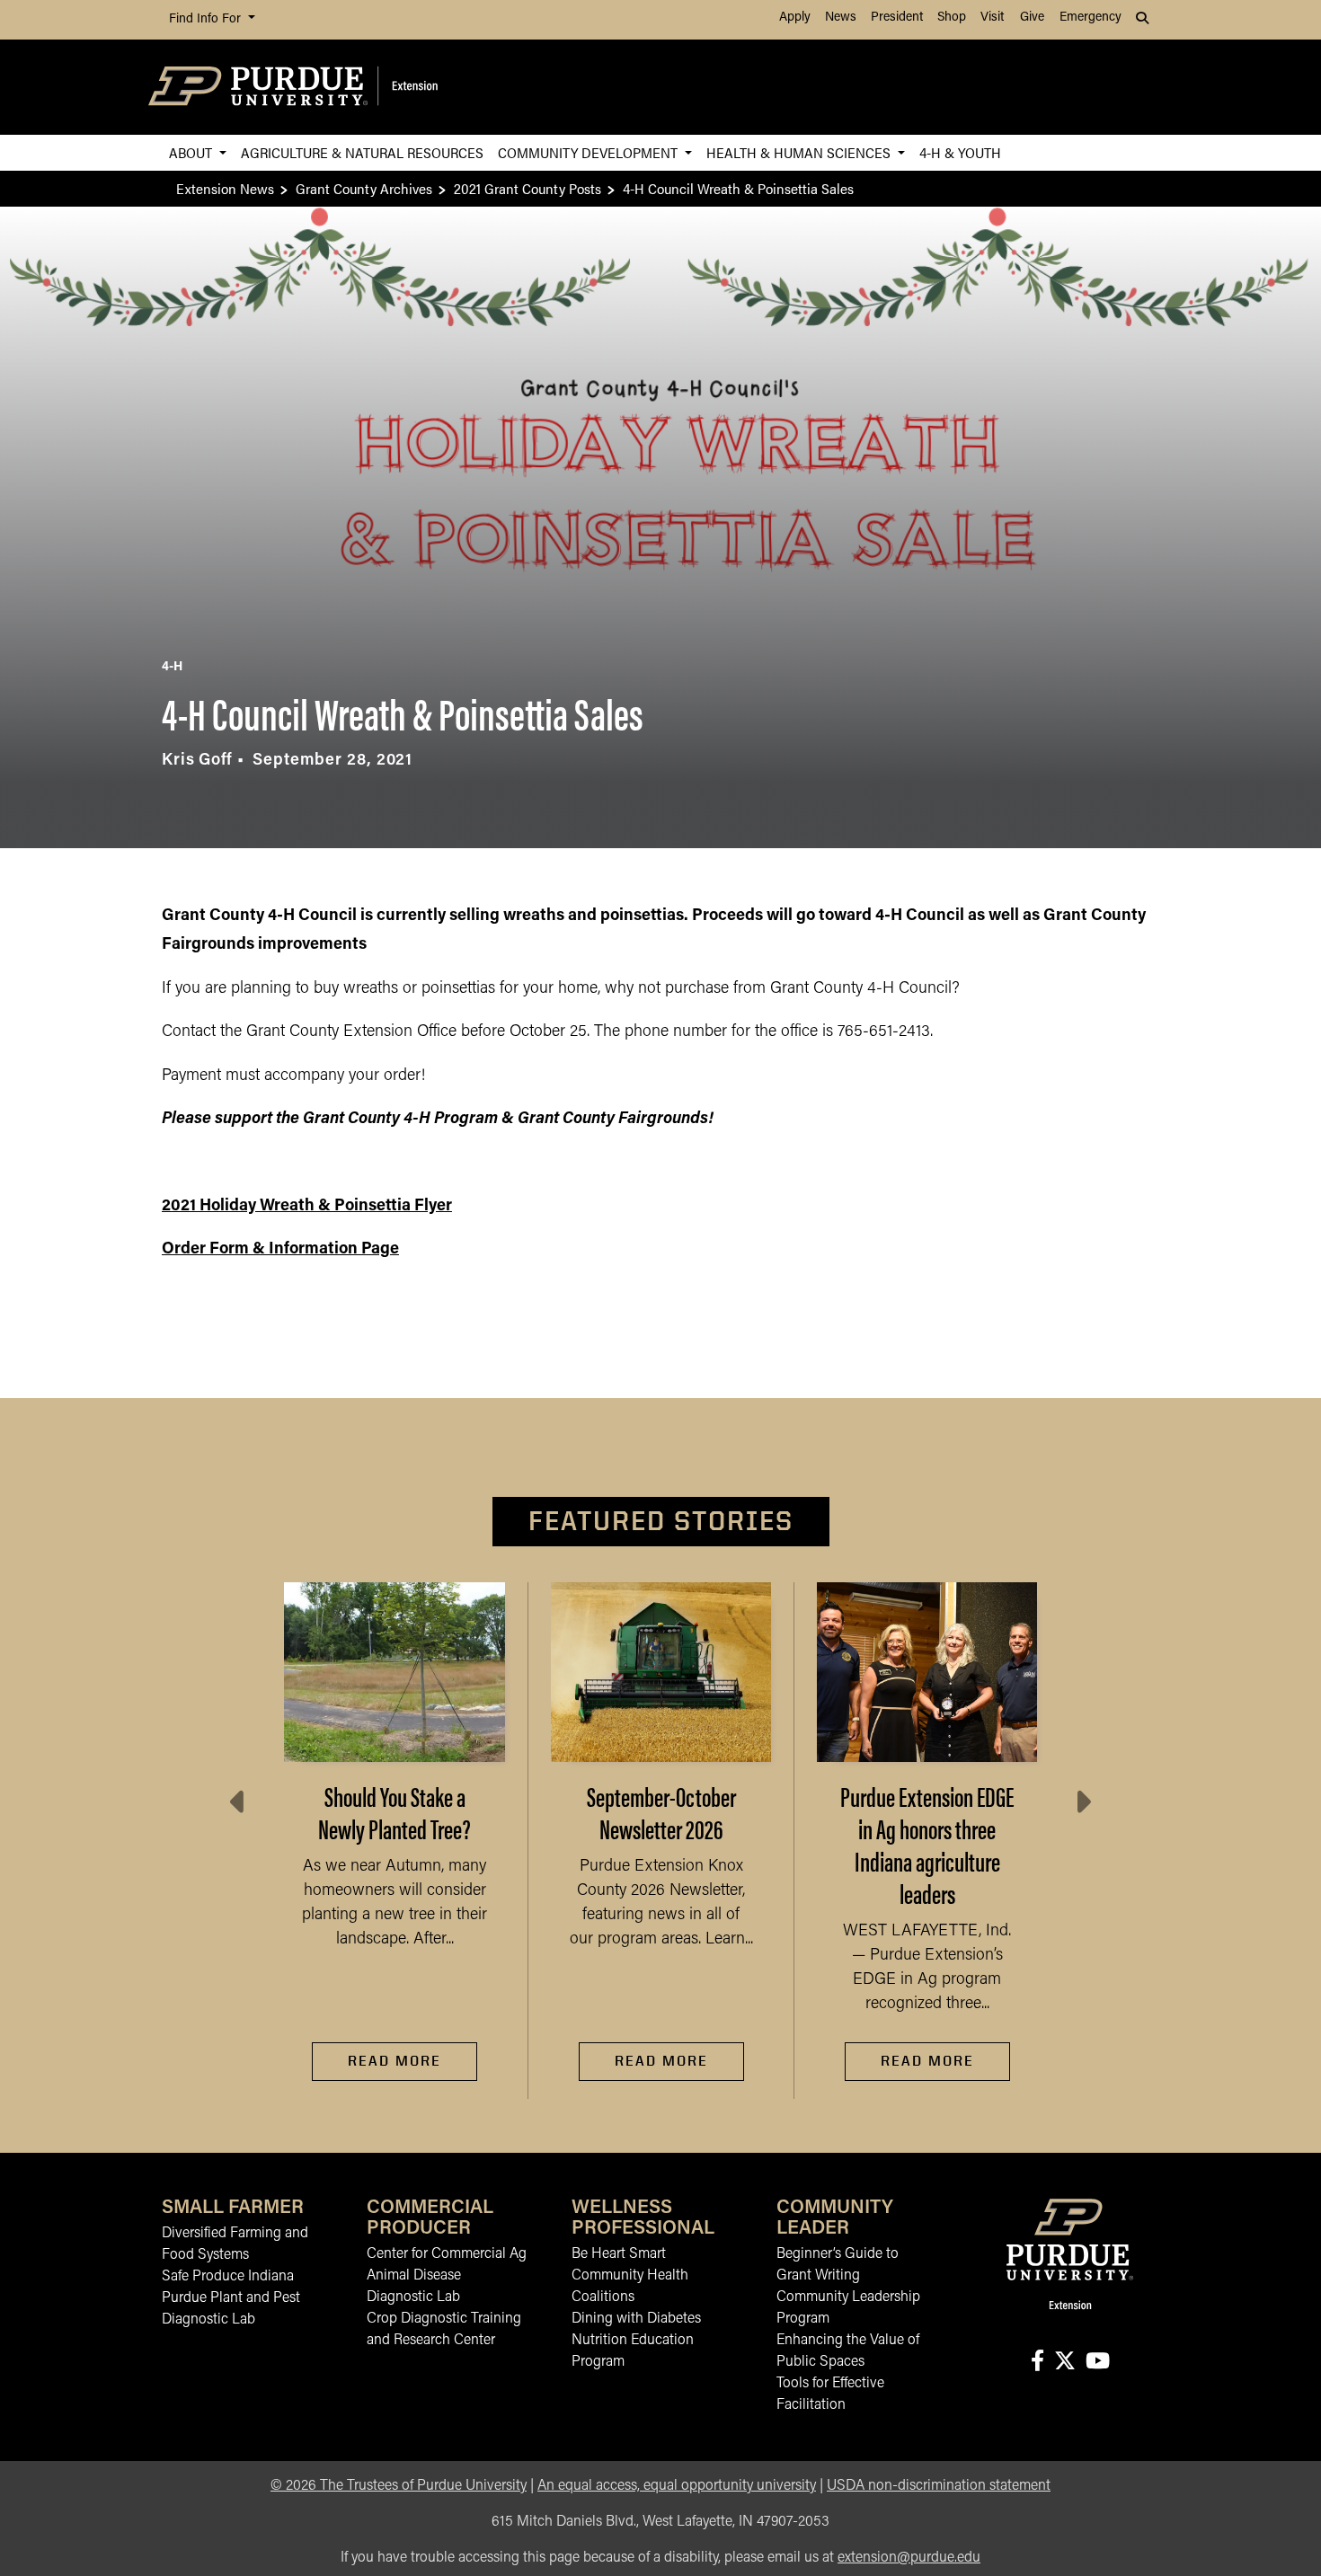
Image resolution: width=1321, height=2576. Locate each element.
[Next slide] (1082, 1802)
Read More (395, 2061)
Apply (795, 18)
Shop (952, 18)
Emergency (1090, 18)
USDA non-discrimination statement (939, 2486)
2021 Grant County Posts (528, 188)
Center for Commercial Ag (447, 2254)
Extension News (225, 188)
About (192, 152)
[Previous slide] (239, 1802)
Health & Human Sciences (800, 152)
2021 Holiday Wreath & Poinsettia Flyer (307, 1207)
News (841, 18)
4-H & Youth (960, 152)
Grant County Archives (364, 188)
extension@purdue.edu (909, 2558)
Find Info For (207, 19)
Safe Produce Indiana (228, 2277)
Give (1032, 18)
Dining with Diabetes (636, 2319)
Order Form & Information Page (280, 1250)
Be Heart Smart (619, 2254)
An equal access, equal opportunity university (677, 2486)
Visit (992, 18)
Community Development (590, 152)
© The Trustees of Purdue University (399, 2486)
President (897, 18)
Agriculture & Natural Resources (362, 152)
